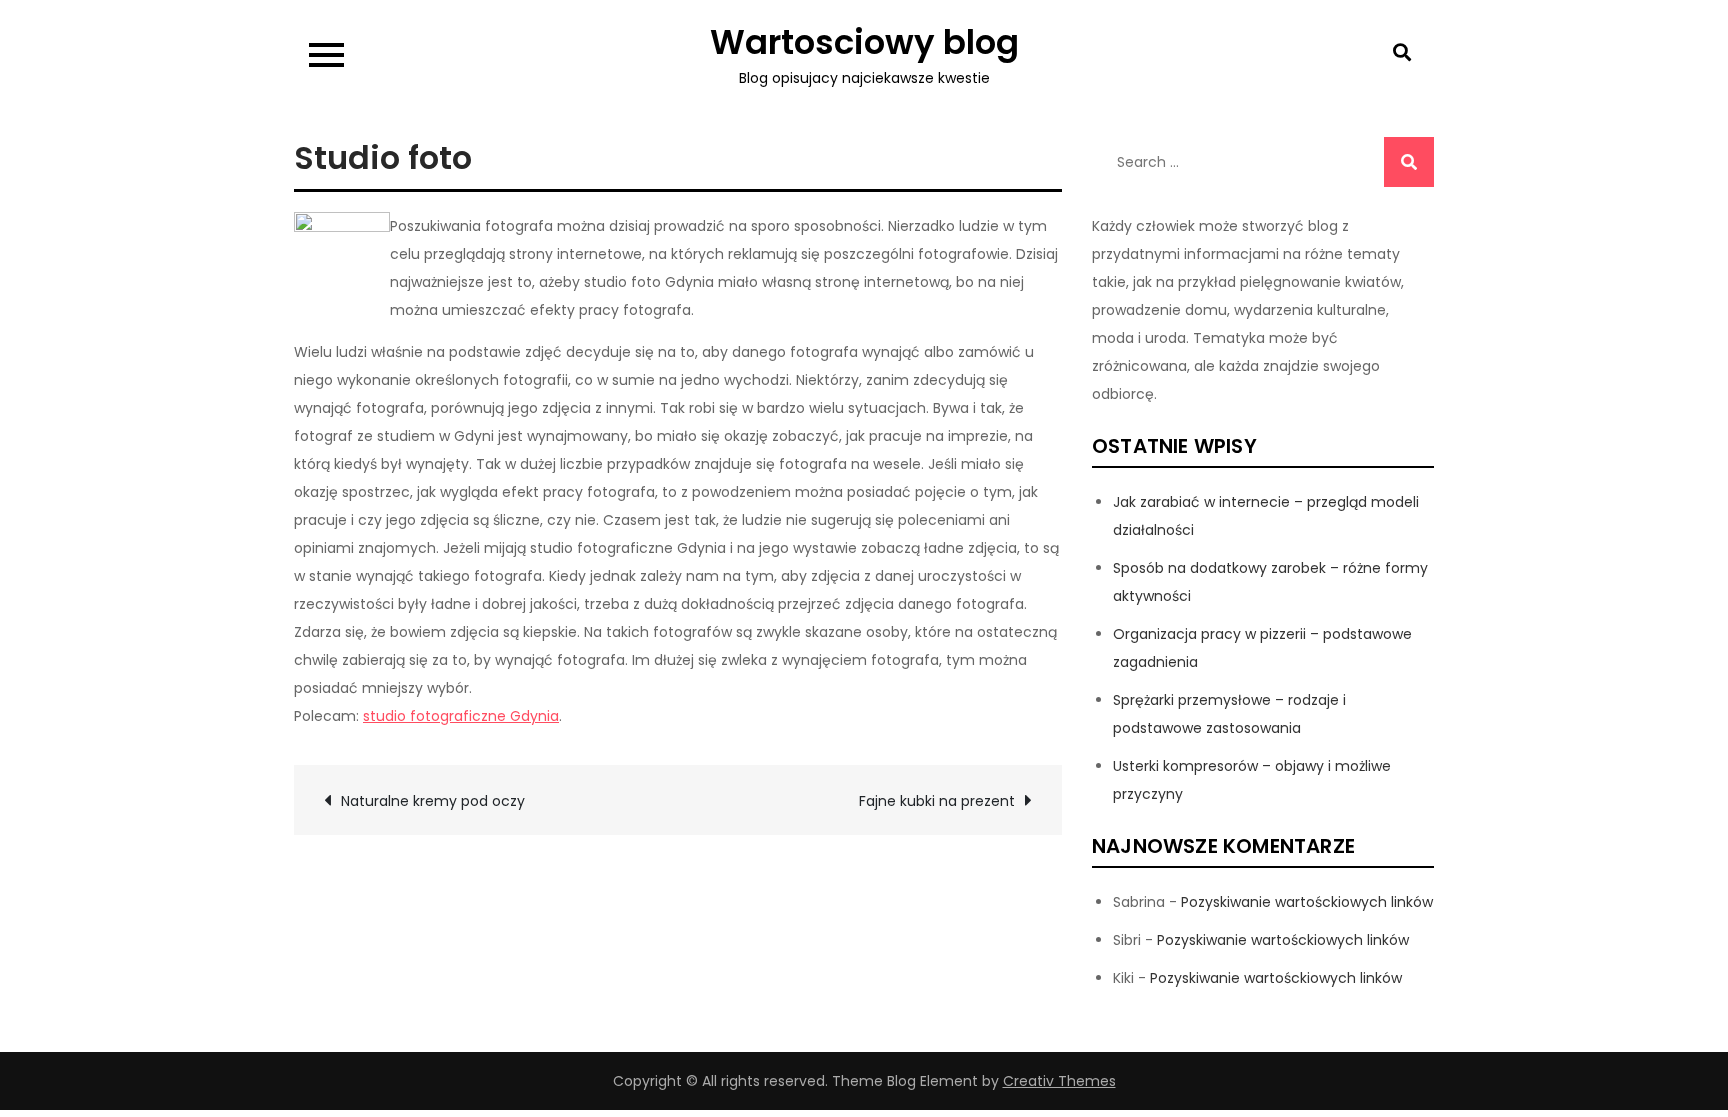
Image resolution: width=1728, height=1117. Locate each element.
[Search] (1409, 162)
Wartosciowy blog (864, 42)
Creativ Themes (1059, 1081)
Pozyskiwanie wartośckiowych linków (1307, 902)
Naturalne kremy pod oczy (433, 801)
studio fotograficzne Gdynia (461, 716)
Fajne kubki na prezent (937, 801)
